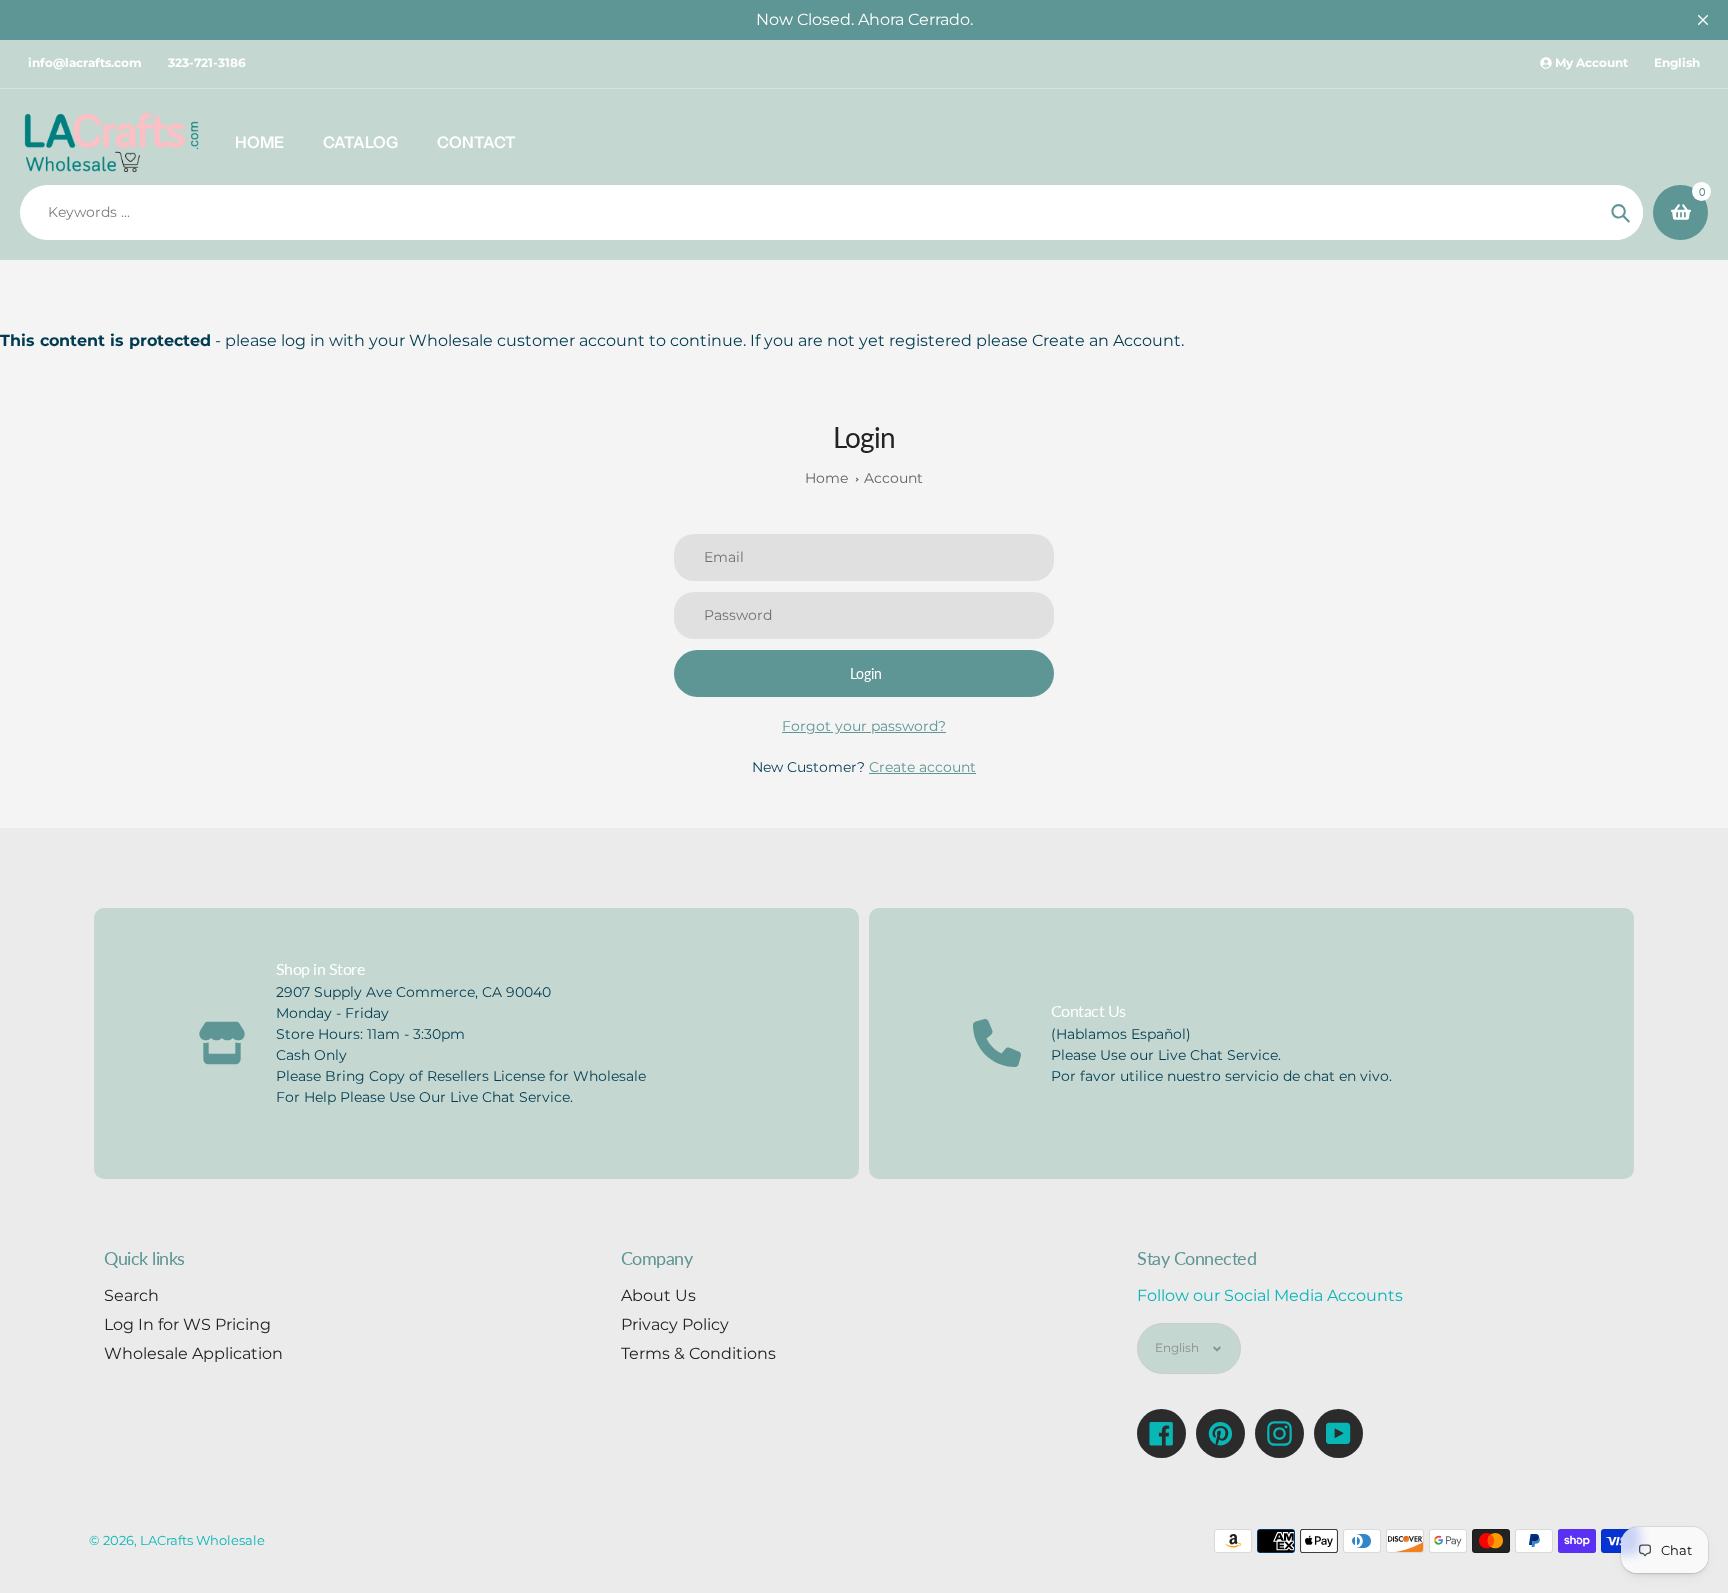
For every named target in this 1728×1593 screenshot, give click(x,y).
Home (826, 478)
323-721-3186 (207, 62)
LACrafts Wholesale (202, 1540)
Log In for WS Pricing (187, 1324)
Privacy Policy (675, 1324)
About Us (658, 1295)
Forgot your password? (864, 726)
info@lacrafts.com (85, 62)
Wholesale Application (193, 1353)
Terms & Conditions (698, 1353)
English (1677, 62)
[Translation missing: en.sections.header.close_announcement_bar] (1703, 20)
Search (131, 1295)
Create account (922, 767)
